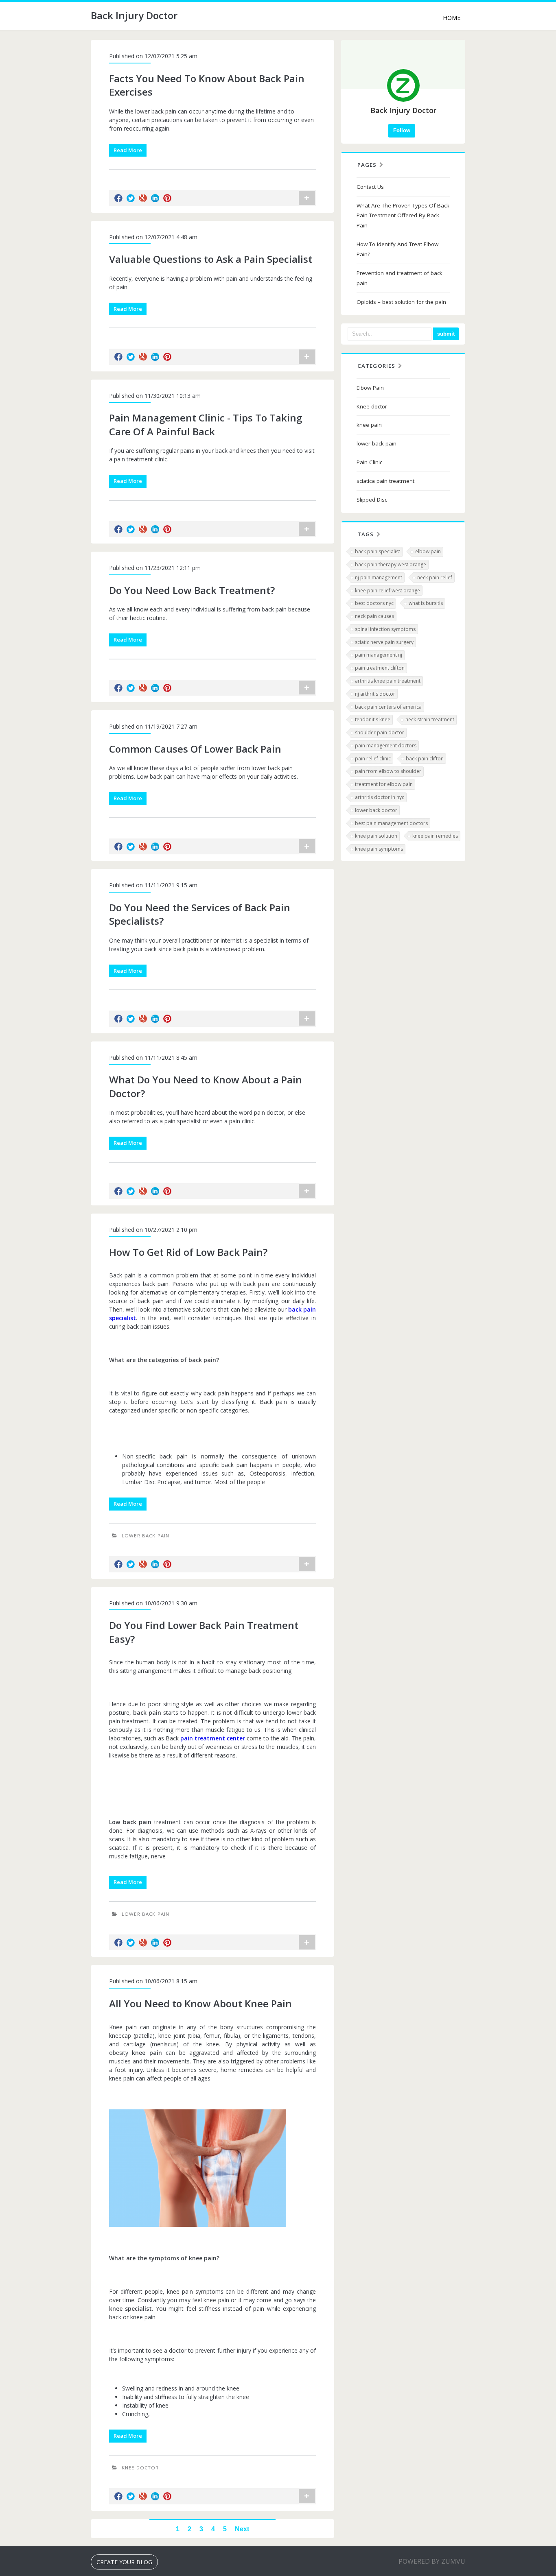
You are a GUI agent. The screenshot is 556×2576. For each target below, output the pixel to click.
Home (452, 18)
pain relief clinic (373, 759)
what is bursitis (426, 603)
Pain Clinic (369, 462)
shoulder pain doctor (380, 732)
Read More (128, 150)
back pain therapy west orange (391, 564)
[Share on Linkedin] (155, 198)
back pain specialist (378, 551)
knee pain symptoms (379, 849)
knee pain (369, 425)
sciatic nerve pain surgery (384, 642)
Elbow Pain (370, 388)
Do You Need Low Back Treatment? (192, 590)
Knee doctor (140, 2468)
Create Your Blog (124, 2562)
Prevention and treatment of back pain (399, 278)
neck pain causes (374, 616)
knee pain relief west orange (387, 591)
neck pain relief (435, 577)
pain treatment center (213, 1738)
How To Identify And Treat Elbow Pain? (397, 249)
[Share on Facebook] (118, 198)
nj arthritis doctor (375, 694)
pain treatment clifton (380, 668)
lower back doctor (376, 810)
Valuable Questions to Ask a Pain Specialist (211, 259)
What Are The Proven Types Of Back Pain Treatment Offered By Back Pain (403, 216)
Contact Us (370, 187)
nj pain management (379, 577)
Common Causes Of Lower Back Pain (195, 749)
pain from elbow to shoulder (388, 771)
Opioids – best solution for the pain (401, 302)
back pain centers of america (388, 707)
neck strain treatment (430, 719)
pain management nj (379, 655)
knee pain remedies (435, 836)
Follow (402, 130)
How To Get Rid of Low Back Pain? (188, 1252)
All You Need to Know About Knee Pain (200, 2003)
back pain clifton (425, 759)
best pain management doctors (391, 823)
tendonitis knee (373, 719)
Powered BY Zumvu (432, 2561)
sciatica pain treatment (385, 481)
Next (242, 2529)
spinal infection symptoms (385, 629)
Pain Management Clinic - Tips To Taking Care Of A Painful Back (206, 425)
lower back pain (146, 1536)
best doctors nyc (374, 603)
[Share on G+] (143, 198)
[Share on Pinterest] (167, 198)
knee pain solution (376, 836)
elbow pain (428, 551)
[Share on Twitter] (131, 198)
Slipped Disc (372, 500)
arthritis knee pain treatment (388, 681)
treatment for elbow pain (384, 784)
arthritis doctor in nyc (380, 797)
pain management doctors (386, 746)
